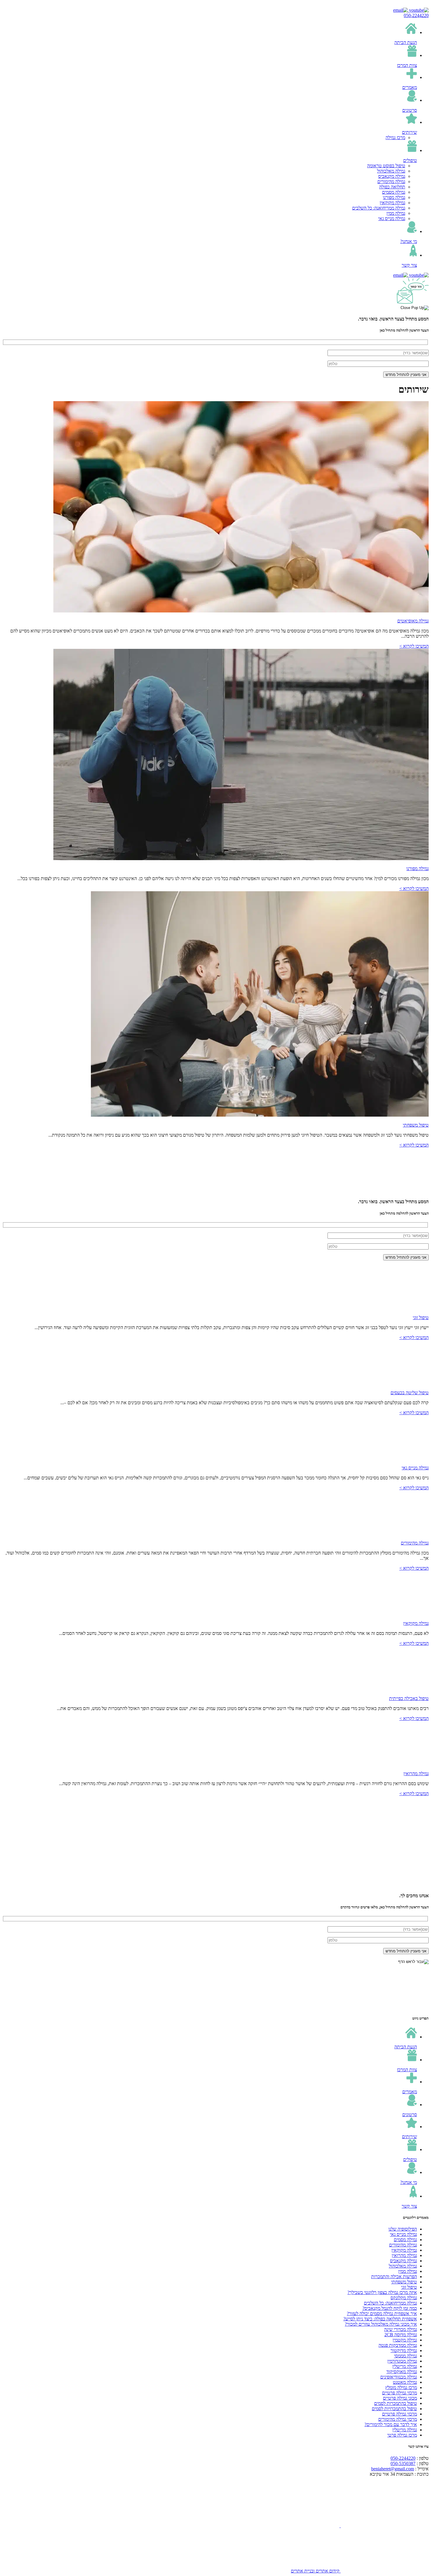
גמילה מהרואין (416, 1774)
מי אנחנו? (409, 241)
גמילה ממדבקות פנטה (398, 2345)
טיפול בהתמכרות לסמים (396, 2403)
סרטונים (410, 110)
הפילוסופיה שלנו (403, 2229)
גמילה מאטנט (405, 2382)
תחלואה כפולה (392, 187)
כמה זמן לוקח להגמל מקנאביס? (390, 2308)
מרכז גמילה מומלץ (401, 2387)
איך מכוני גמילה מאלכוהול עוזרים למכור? (381, 2324)
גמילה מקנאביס (392, 176)
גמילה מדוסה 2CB (401, 2335)
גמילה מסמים (394, 192)
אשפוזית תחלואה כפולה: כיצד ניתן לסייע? (380, 2319)
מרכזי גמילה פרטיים (399, 2393)
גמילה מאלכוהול (391, 171)
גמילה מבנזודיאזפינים (399, 2377)
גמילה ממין (396, 213)
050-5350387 (403, 2463)
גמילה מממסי (405, 2356)
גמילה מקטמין (405, 2340)
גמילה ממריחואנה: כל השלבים (379, 208)
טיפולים (410, 160)
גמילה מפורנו (394, 197)
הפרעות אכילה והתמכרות (394, 2277)
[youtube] (418, 10)
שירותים (409, 132)
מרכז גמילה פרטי (402, 2435)
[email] (401, 10)
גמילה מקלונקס (404, 2298)
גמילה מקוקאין (392, 203)
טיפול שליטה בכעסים (410, 1393)
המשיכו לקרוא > (414, 646)
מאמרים (410, 87)
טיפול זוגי (421, 1317)
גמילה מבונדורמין (402, 2361)
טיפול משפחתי (416, 1125)
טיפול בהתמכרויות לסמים (394, 2409)
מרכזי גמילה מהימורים (398, 2419)
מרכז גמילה (395, 137)
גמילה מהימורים (391, 182)
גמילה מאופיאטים (413, 621)
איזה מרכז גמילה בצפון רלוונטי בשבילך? (382, 2292)
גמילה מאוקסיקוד (402, 2372)
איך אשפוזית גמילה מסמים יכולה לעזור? (382, 2313)
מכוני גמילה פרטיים (400, 2398)
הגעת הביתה (406, 42)
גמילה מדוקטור (404, 2350)
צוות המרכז (407, 65)
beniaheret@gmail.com (393, 2469)
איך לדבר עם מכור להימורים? (391, 2424)
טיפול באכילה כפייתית (409, 1698)
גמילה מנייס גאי (392, 218)
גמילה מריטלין (405, 2366)
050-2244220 (416, 15)
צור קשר (409, 265)
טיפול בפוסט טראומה (386, 166)
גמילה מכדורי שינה (401, 2329)
